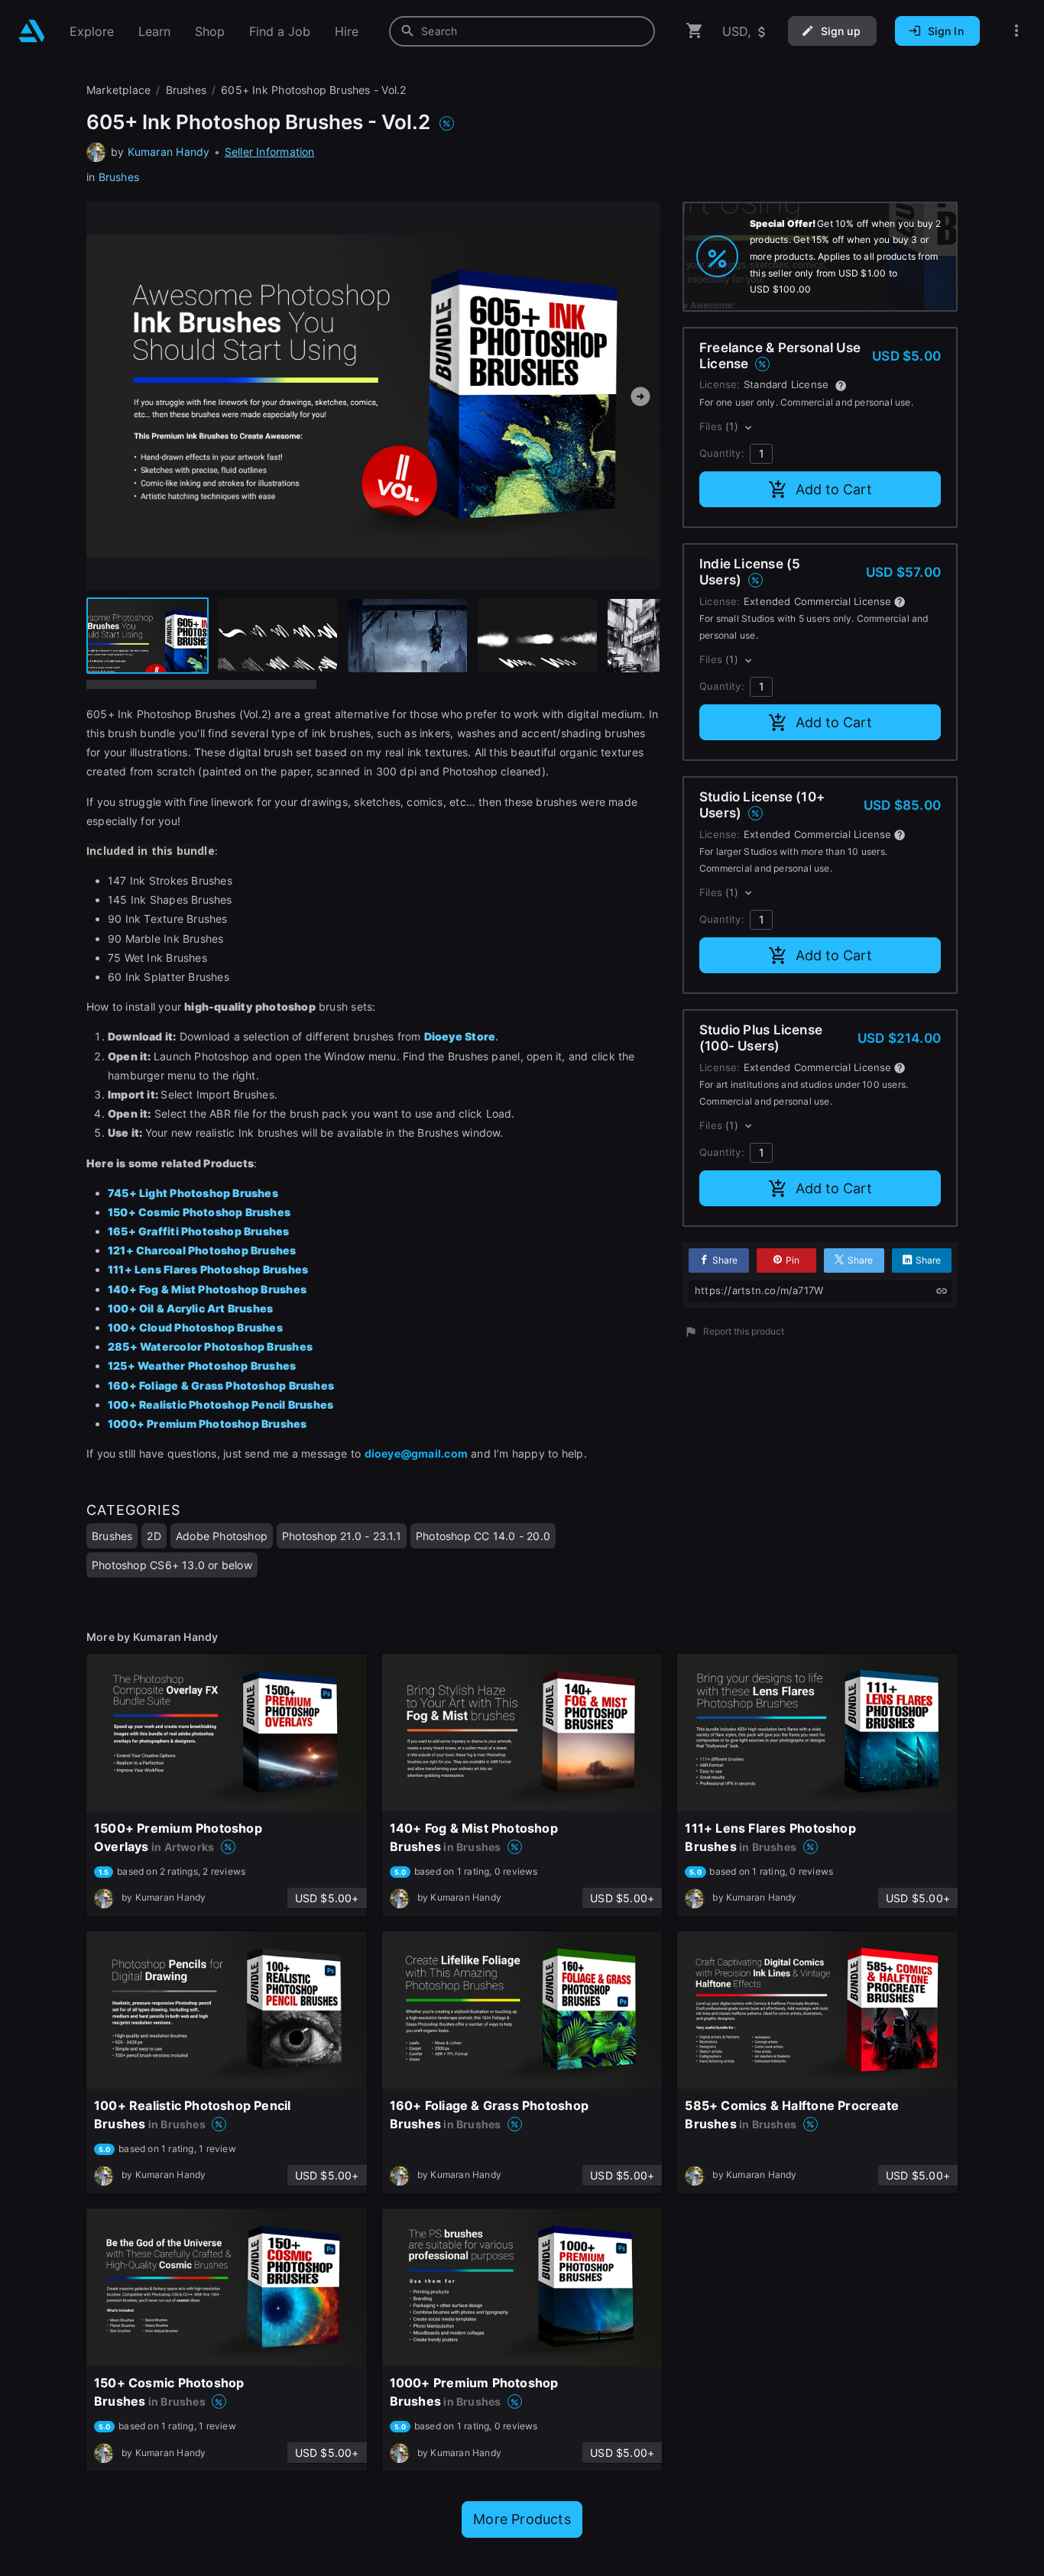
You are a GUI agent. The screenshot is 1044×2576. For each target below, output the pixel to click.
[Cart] (695, 31)
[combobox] (522, 31)
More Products (522, 2519)
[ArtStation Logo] (32, 31)
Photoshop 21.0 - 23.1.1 (342, 1536)
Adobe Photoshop (222, 1536)
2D (154, 1536)
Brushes (119, 177)
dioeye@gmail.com (416, 1453)
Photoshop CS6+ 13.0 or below (172, 1565)
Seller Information (270, 152)
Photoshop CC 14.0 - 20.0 (483, 1536)
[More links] (1016, 31)
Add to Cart (834, 489)
